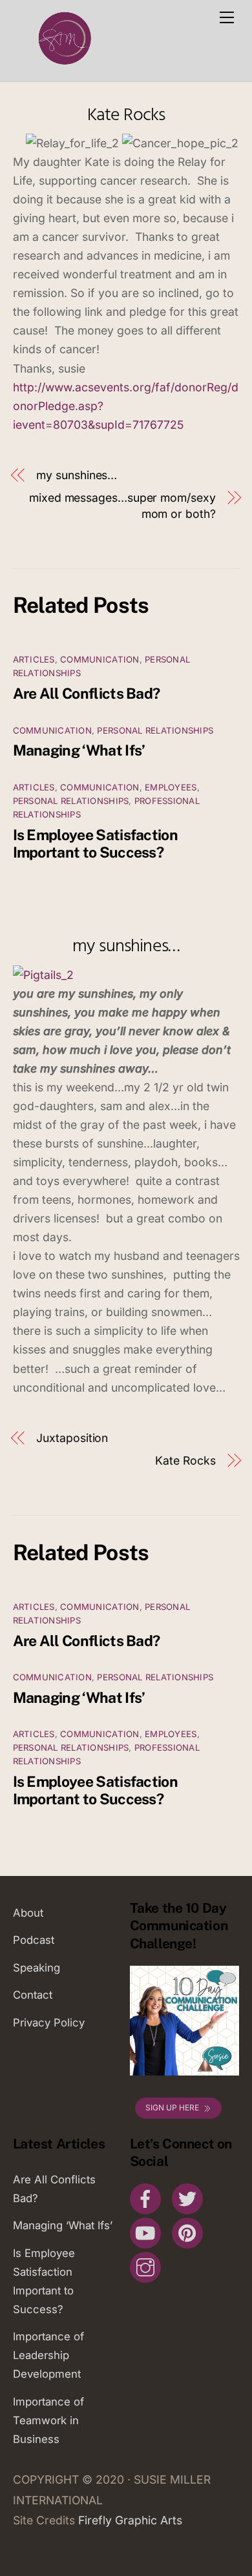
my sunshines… (77, 475)
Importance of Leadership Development (48, 2355)
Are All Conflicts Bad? (87, 693)
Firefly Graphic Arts (130, 2520)
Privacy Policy (49, 2023)
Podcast (34, 1940)
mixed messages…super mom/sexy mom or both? (122, 506)
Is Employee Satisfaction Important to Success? (96, 843)
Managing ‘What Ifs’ (79, 750)
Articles (34, 659)
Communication (100, 659)
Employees (171, 787)
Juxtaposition (72, 1438)
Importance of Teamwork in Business (48, 2420)
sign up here (172, 2107)
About (28, 1913)
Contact (33, 1995)
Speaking (37, 1968)
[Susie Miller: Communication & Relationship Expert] (63, 65)
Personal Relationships (155, 730)
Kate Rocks (126, 115)
